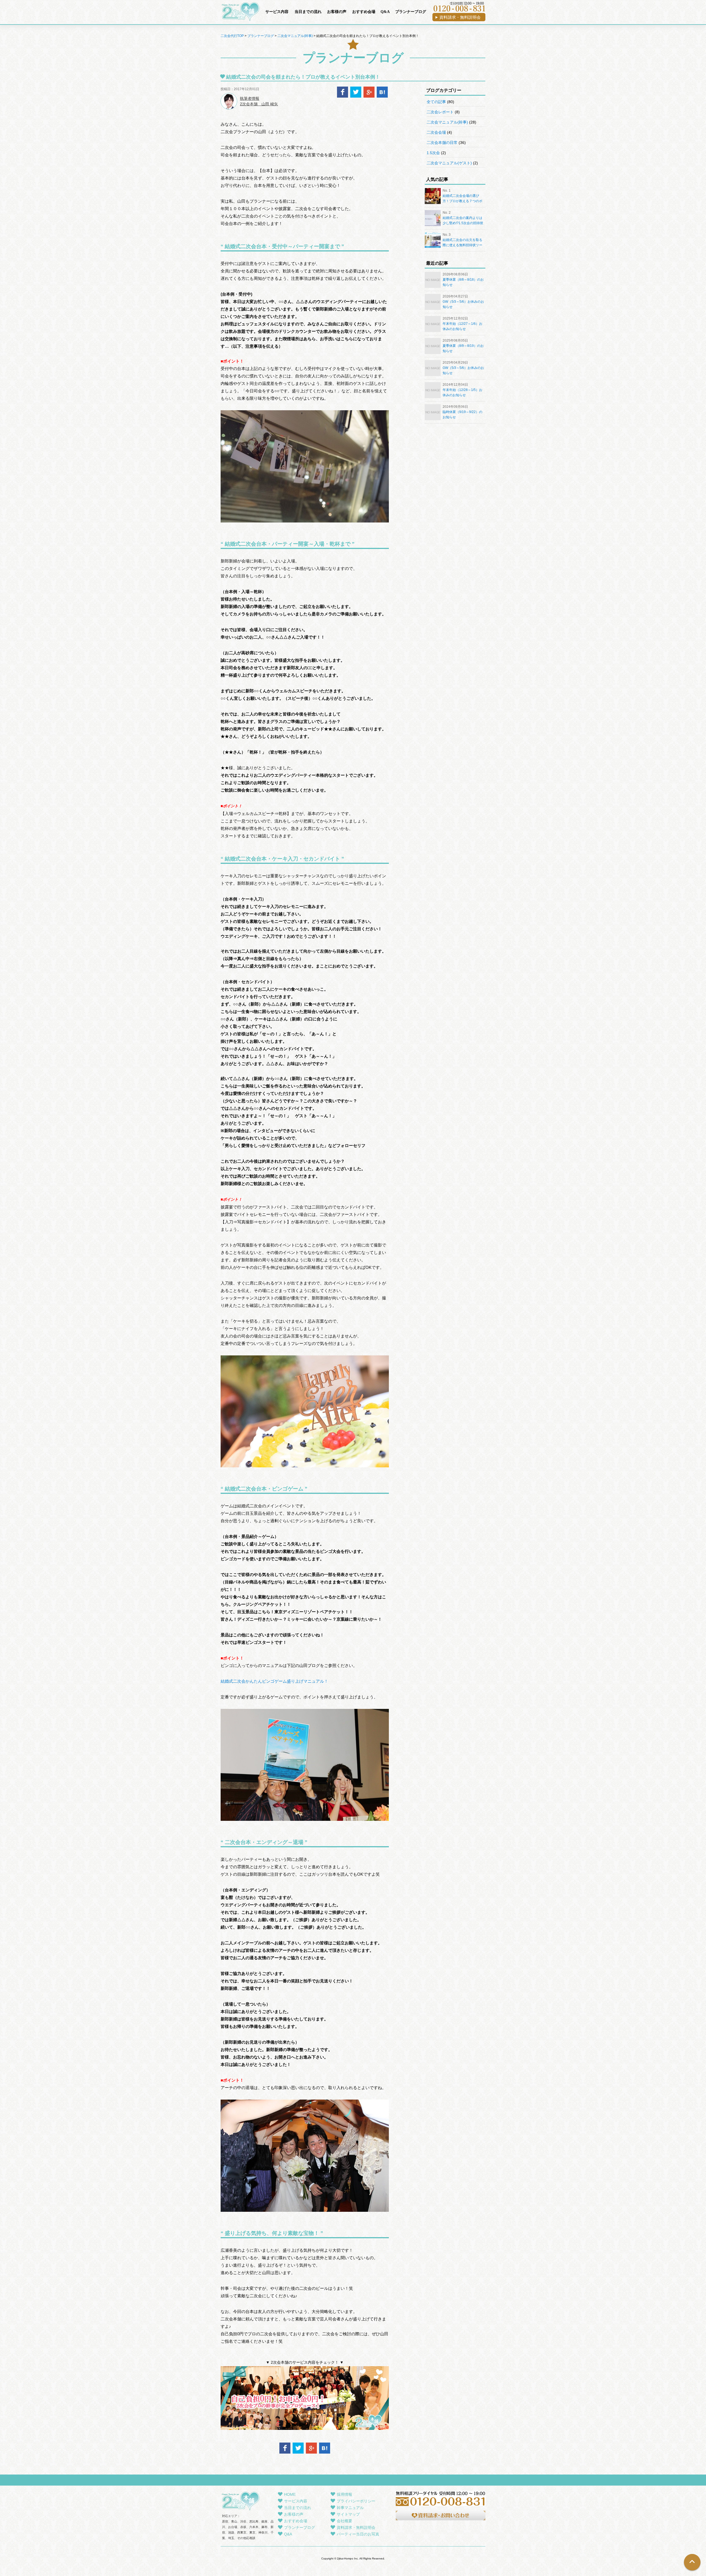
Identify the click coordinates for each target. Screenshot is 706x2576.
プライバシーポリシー (356, 2501)
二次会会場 (436, 132)
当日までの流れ (308, 12)
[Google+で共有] (369, 96)
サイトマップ (348, 2514)
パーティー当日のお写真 (358, 2534)
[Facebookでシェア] (343, 96)
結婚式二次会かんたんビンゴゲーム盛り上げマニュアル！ (274, 1681)
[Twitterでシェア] (356, 96)
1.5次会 (433, 153)
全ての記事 (436, 102)
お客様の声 (337, 12)
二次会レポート (440, 112)
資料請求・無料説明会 (356, 2527)
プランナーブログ (411, 12)
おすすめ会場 (364, 12)
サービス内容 (277, 12)
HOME (290, 2494)
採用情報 (344, 2494)
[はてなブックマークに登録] (382, 96)
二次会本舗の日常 (442, 143)
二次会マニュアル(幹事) (447, 122)
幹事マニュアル (350, 2508)
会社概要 (344, 2521)
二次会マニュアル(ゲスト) (449, 163)
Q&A (385, 12)
